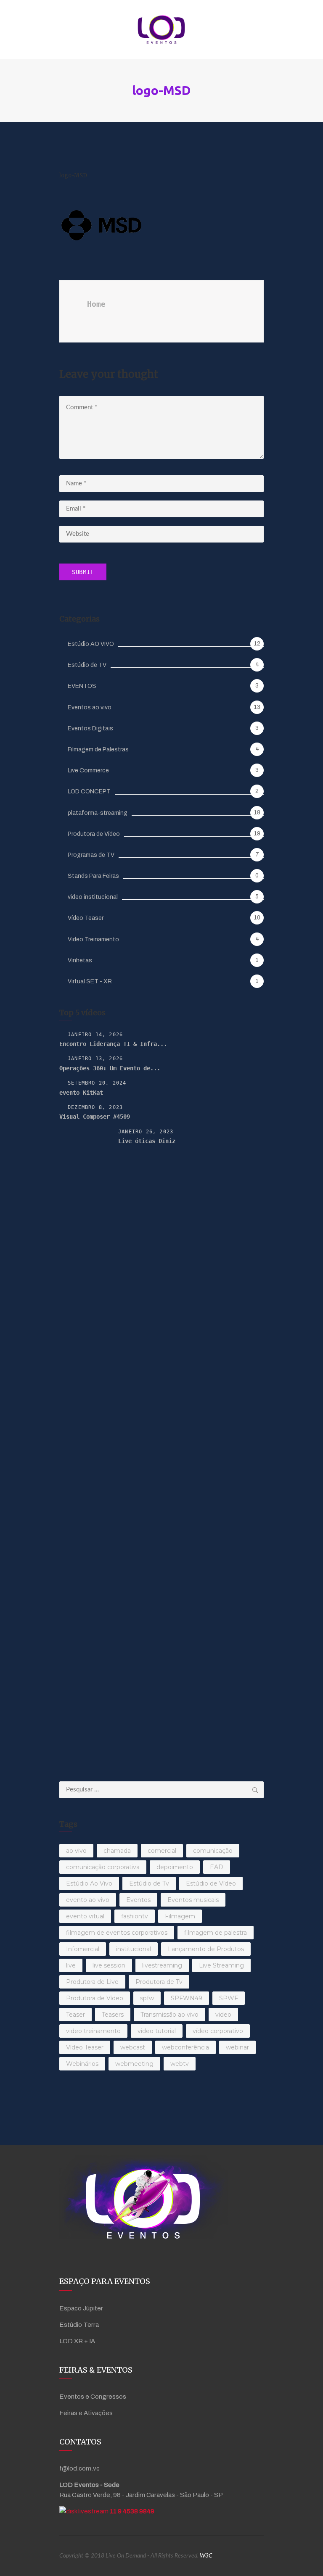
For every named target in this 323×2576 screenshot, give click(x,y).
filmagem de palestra (216, 1933)
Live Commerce (88, 770)
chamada (117, 1851)
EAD (217, 1867)
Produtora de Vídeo (94, 834)
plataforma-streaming (98, 813)
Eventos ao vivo (90, 707)
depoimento (175, 1867)
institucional (134, 1949)
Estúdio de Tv (149, 1883)
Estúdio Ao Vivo (89, 1883)
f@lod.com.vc (79, 2468)
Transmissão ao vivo (169, 2015)
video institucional (93, 897)
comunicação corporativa (103, 1867)
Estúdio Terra (79, 2325)
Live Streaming (221, 1965)
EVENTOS (82, 686)
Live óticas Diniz (147, 1141)
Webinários (82, 2064)
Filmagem (180, 1916)
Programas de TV (91, 855)
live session (109, 1965)
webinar (237, 2047)
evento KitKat (81, 1093)
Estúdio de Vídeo (211, 1883)
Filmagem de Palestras (98, 749)
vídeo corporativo (218, 2031)
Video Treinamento (93, 939)
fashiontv (135, 1916)
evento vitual (85, 1916)
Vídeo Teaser (86, 918)
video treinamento (93, 2031)
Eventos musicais (193, 1900)
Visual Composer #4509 (95, 1117)
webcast (133, 2047)
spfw (147, 1998)
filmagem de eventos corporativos (117, 1933)
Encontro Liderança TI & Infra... (113, 1044)
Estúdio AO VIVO (91, 644)
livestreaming (162, 1965)
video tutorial (157, 2031)
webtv (180, 2064)
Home (96, 304)
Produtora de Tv (159, 1982)
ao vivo (76, 1851)
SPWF (229, 1998)
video (223, 2015)
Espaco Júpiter (81, 2308)
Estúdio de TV (87, 665)
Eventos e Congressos (93, 2397)
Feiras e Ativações (86, 2413)
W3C (206, 2556)
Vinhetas (80, 960)
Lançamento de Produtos (206, 1949)
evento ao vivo (88, 1900)
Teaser (75, 2015)
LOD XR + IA (77, 2341)
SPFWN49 (187, 1998)
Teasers (113, 2015)
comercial (162, 1851)
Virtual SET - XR (90, 981)
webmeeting (134, 2064)
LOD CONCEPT (89, 792)
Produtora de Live (92, 1982)
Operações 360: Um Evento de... (110, 1068)
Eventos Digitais (90, 728)
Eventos (138, 1900)
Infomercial (83, 1949)
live (71, 1965)
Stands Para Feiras (93, 876)
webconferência (185, 2047)
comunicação (213, 1851)
